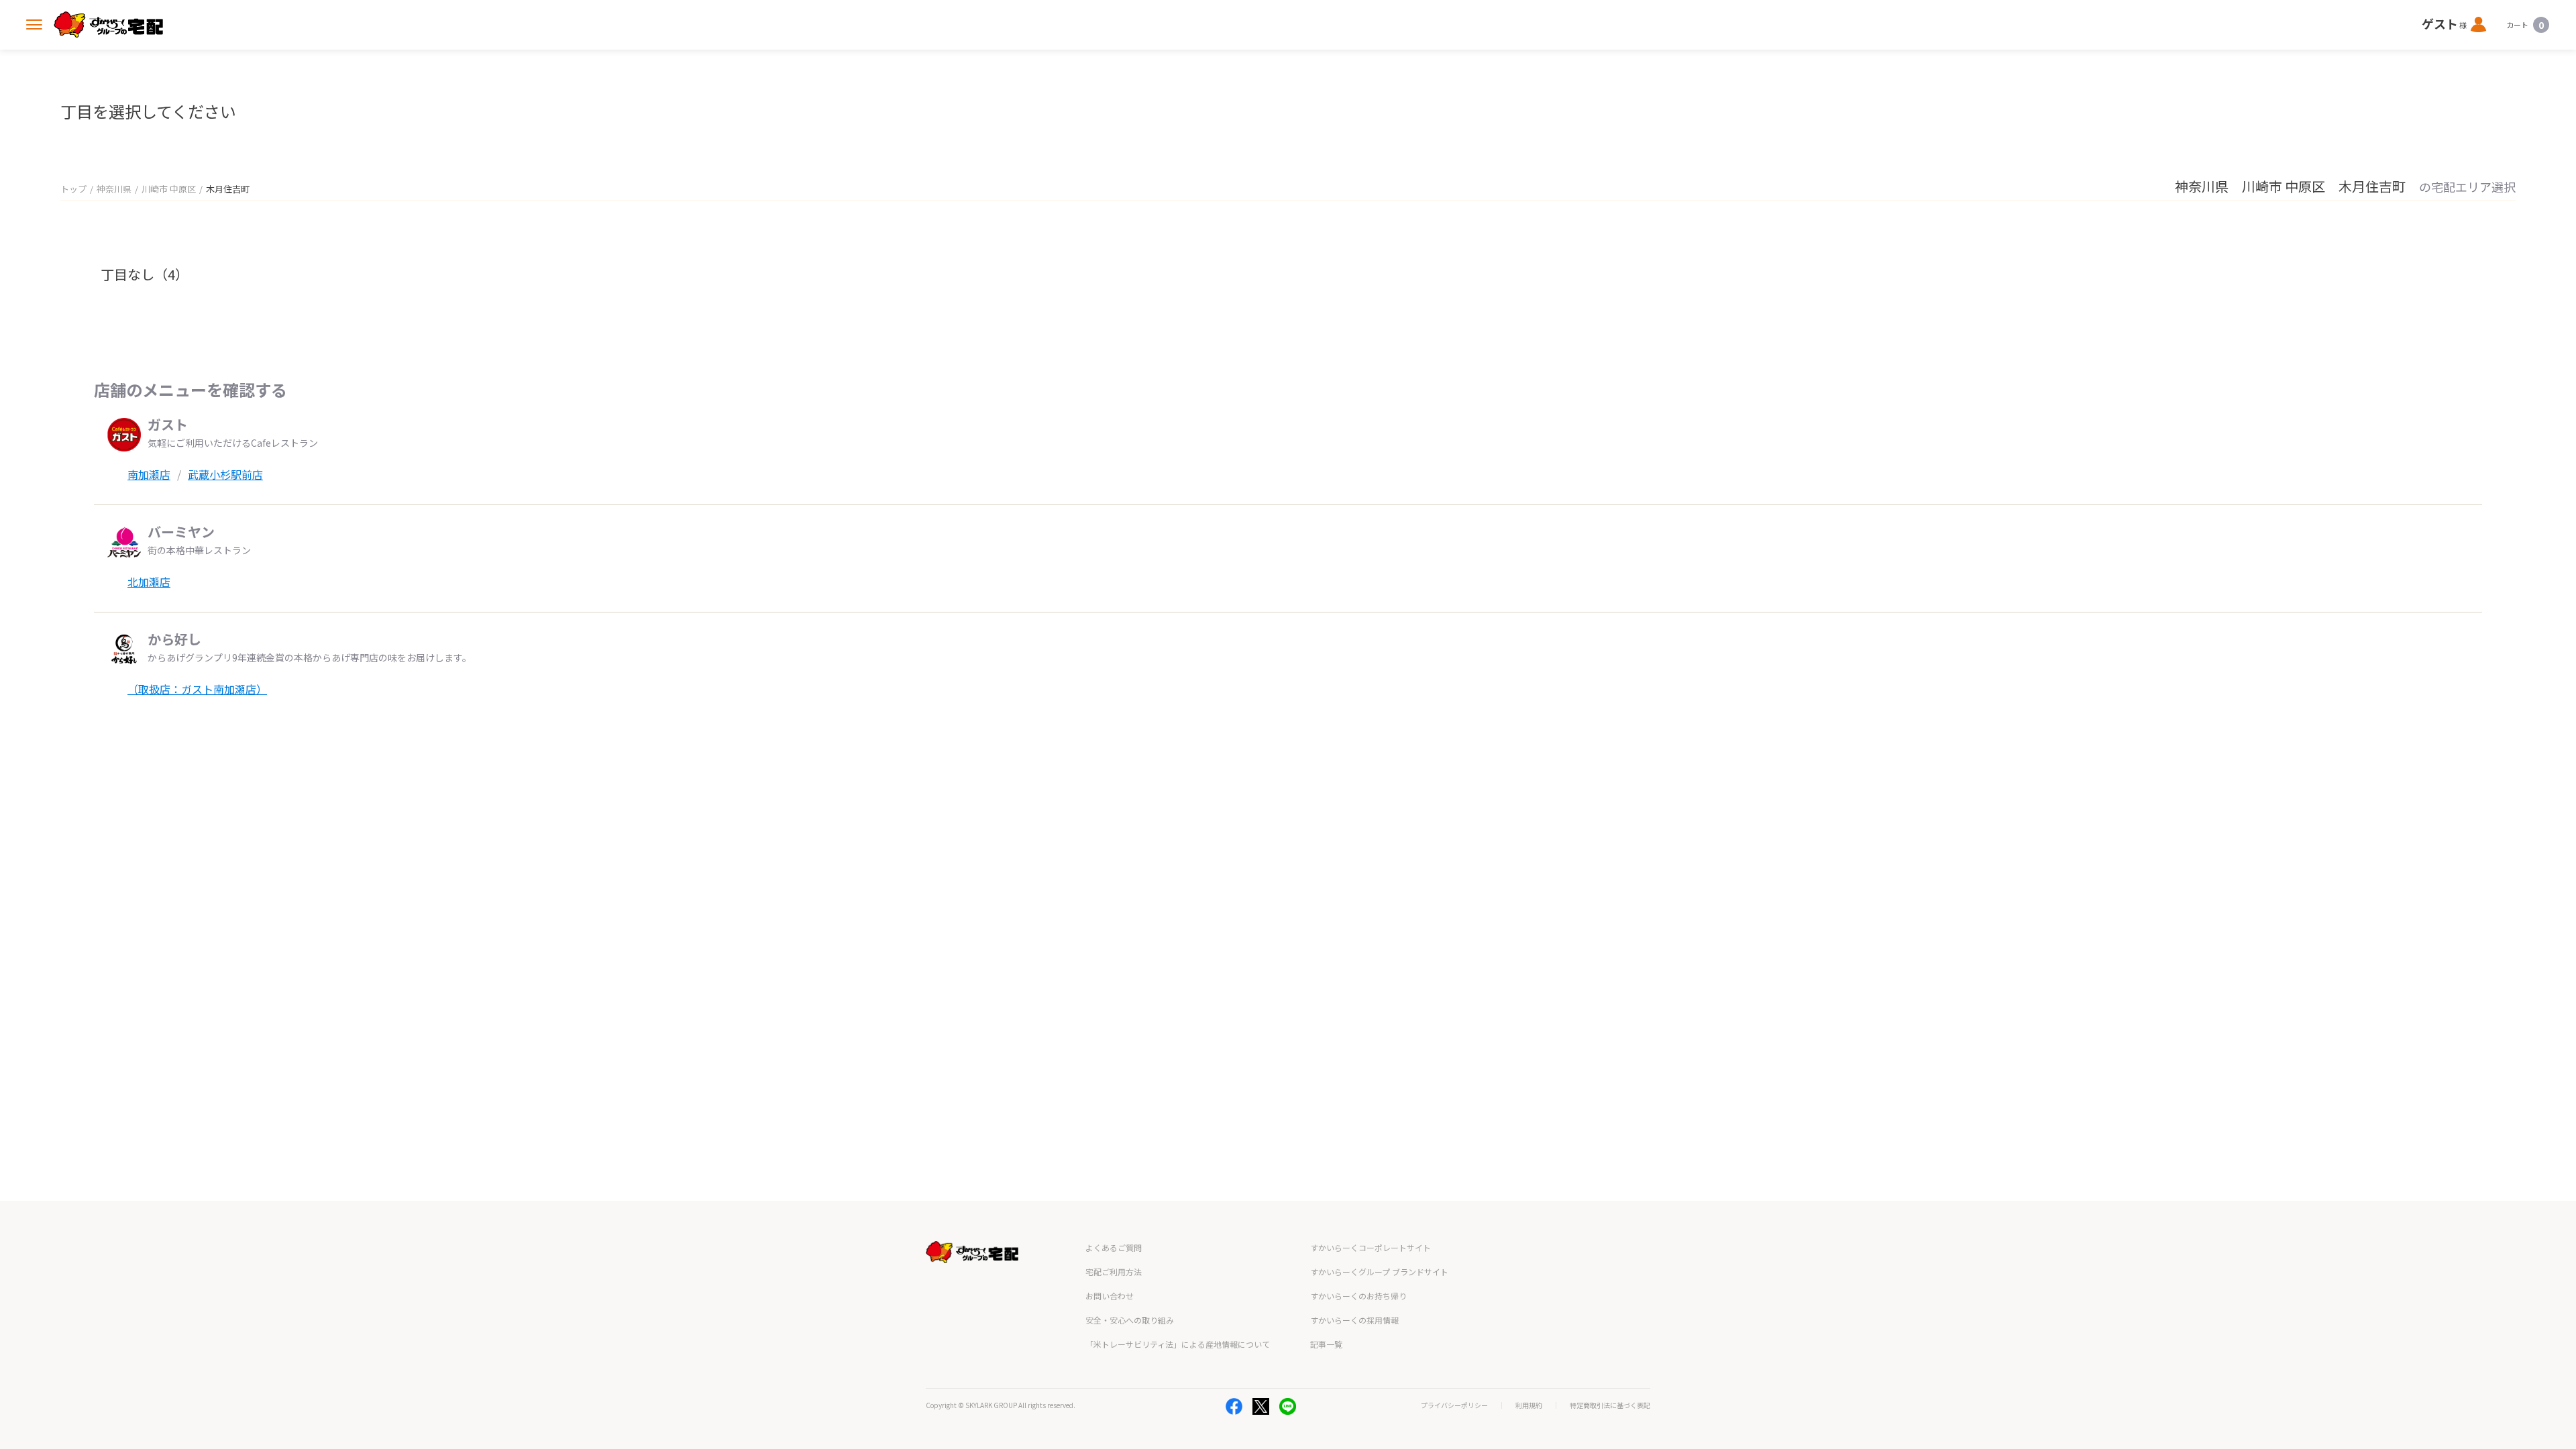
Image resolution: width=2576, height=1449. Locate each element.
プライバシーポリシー (1454, 1405)
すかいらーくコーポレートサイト (1371, 1247)
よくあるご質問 (1114, 1247)
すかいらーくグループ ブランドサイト (1379, 1272)
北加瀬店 (149, 582)
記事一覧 (1326, 1344)
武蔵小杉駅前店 (225, 474)
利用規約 (1529, 1405)
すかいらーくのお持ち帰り (1358, 1296)
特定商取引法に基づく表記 (1610, 1405)
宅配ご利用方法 (1114, 1272)
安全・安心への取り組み (1130, 1320)
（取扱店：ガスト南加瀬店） (197, 689)
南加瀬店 (149, 474)
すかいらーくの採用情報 (1354, 1320)
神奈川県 (114, 189)
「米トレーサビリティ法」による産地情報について (1178, 1344)
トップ (73, 189)
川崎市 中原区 (169, 189)
